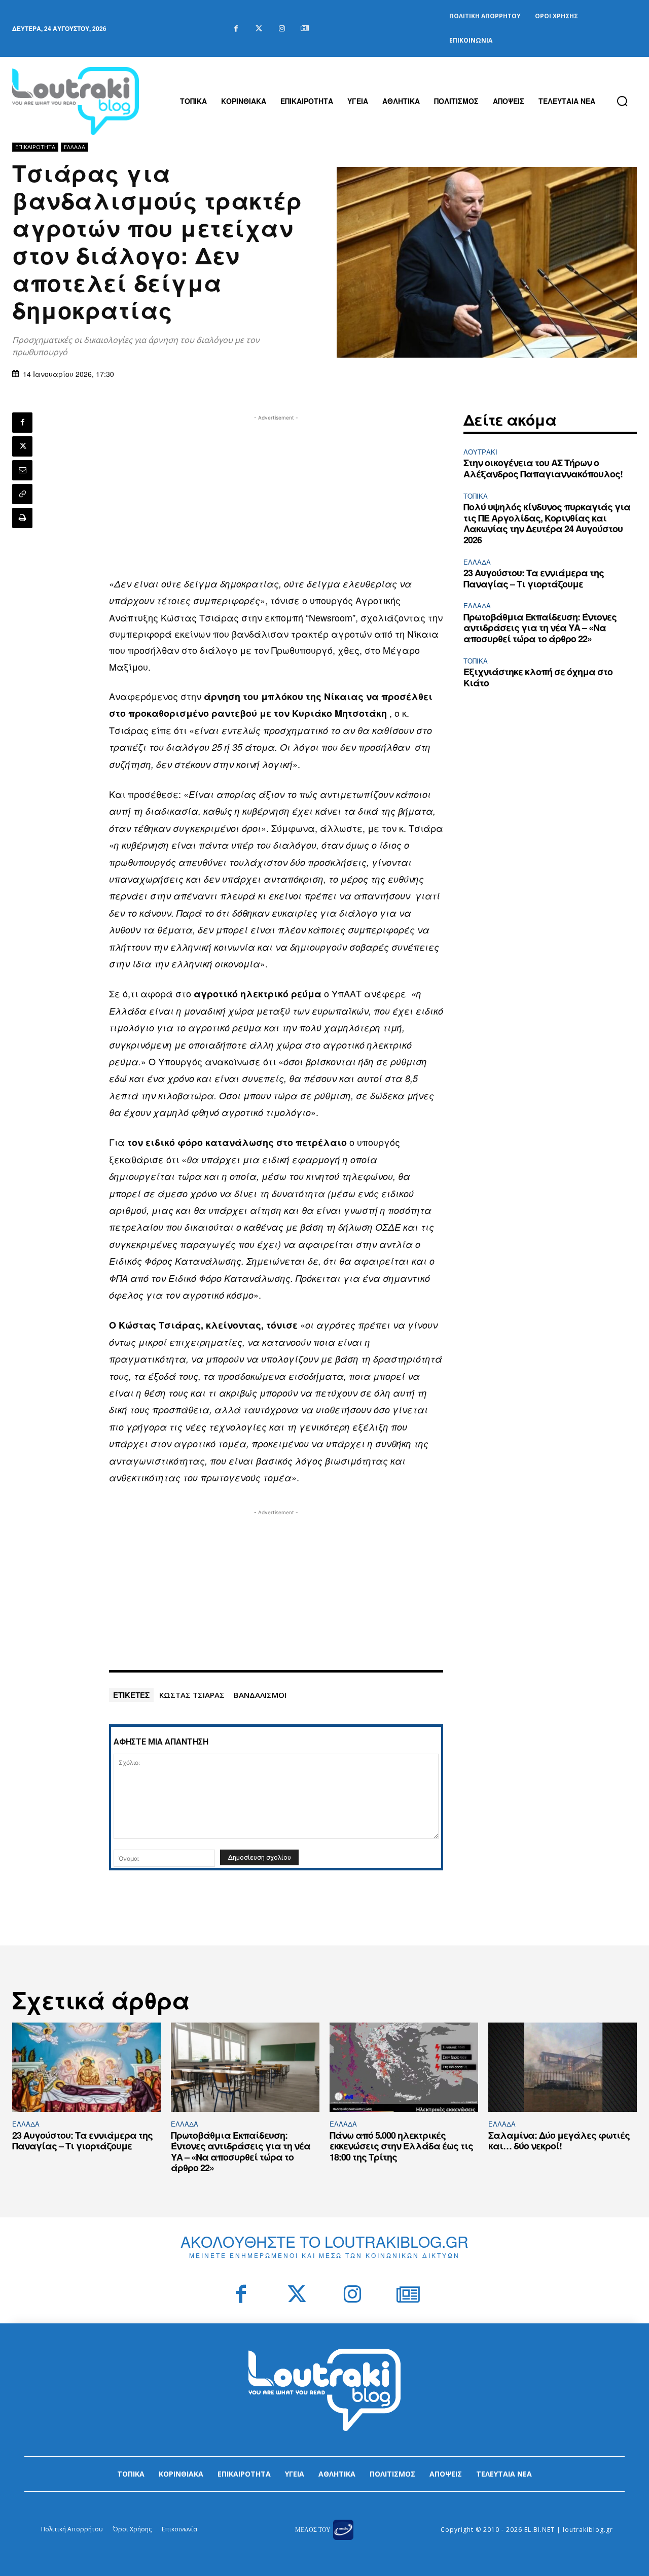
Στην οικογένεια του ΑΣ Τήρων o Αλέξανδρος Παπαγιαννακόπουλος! (543, 468)
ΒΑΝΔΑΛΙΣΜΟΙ (260, 1695)
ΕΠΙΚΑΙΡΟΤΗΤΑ (35, 147)
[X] (22, 446)
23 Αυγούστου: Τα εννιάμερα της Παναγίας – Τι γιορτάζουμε (534, 578)
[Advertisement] (276, 494)
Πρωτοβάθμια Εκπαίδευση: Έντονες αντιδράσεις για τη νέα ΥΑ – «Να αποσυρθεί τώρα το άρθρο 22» (540, 628)
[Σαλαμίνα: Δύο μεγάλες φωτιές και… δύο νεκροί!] (563, 2067)
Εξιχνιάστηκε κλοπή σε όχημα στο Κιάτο (538, 677)
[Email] (22, 470)
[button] (622, 101)
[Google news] (304, 29)
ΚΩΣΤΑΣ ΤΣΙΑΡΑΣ (192, 1695)
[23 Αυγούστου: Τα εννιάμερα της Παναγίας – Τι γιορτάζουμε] (86, 2067)
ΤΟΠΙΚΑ (476, 496)
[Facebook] (236, 29)
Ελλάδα (75, 147)
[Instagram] (282, 29)
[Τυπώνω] (22, 518)
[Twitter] (259, 29)
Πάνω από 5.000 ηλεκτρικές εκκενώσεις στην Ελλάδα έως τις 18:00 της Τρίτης (401, 2146)
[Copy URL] (22, 494)
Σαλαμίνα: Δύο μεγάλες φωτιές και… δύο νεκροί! (559, 2141)
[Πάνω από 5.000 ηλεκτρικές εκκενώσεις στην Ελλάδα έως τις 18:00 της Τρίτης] (404, 2067)
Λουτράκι (480, 452)
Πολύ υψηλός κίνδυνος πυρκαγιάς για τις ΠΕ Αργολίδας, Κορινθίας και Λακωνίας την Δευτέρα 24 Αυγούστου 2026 (547, 523)
